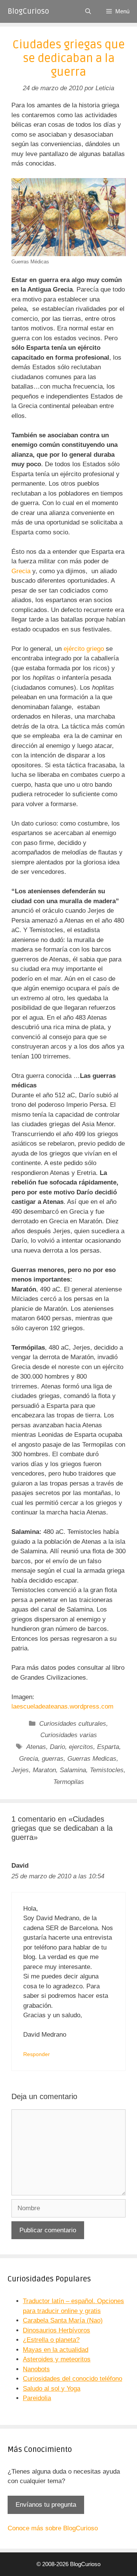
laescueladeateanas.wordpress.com (62, 1706)
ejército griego (85, 649)
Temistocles (107, 1770)
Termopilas (69, 1782)
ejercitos (81, 1747)
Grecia (21, 571)
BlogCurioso (28, 11)
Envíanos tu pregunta (46, 2505)
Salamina (73, 1770)
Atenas (36, 1747)
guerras (53, 1759)
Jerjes (20, 1770)
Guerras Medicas (92, 1759)
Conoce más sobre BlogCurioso (53, 2528)
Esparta (108, 1747)
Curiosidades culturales (73, 1724)
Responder (37, 2054)
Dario (57, 1747)
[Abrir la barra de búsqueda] (88, 11)
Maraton (44, 1770)
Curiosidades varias (69, 1735)
